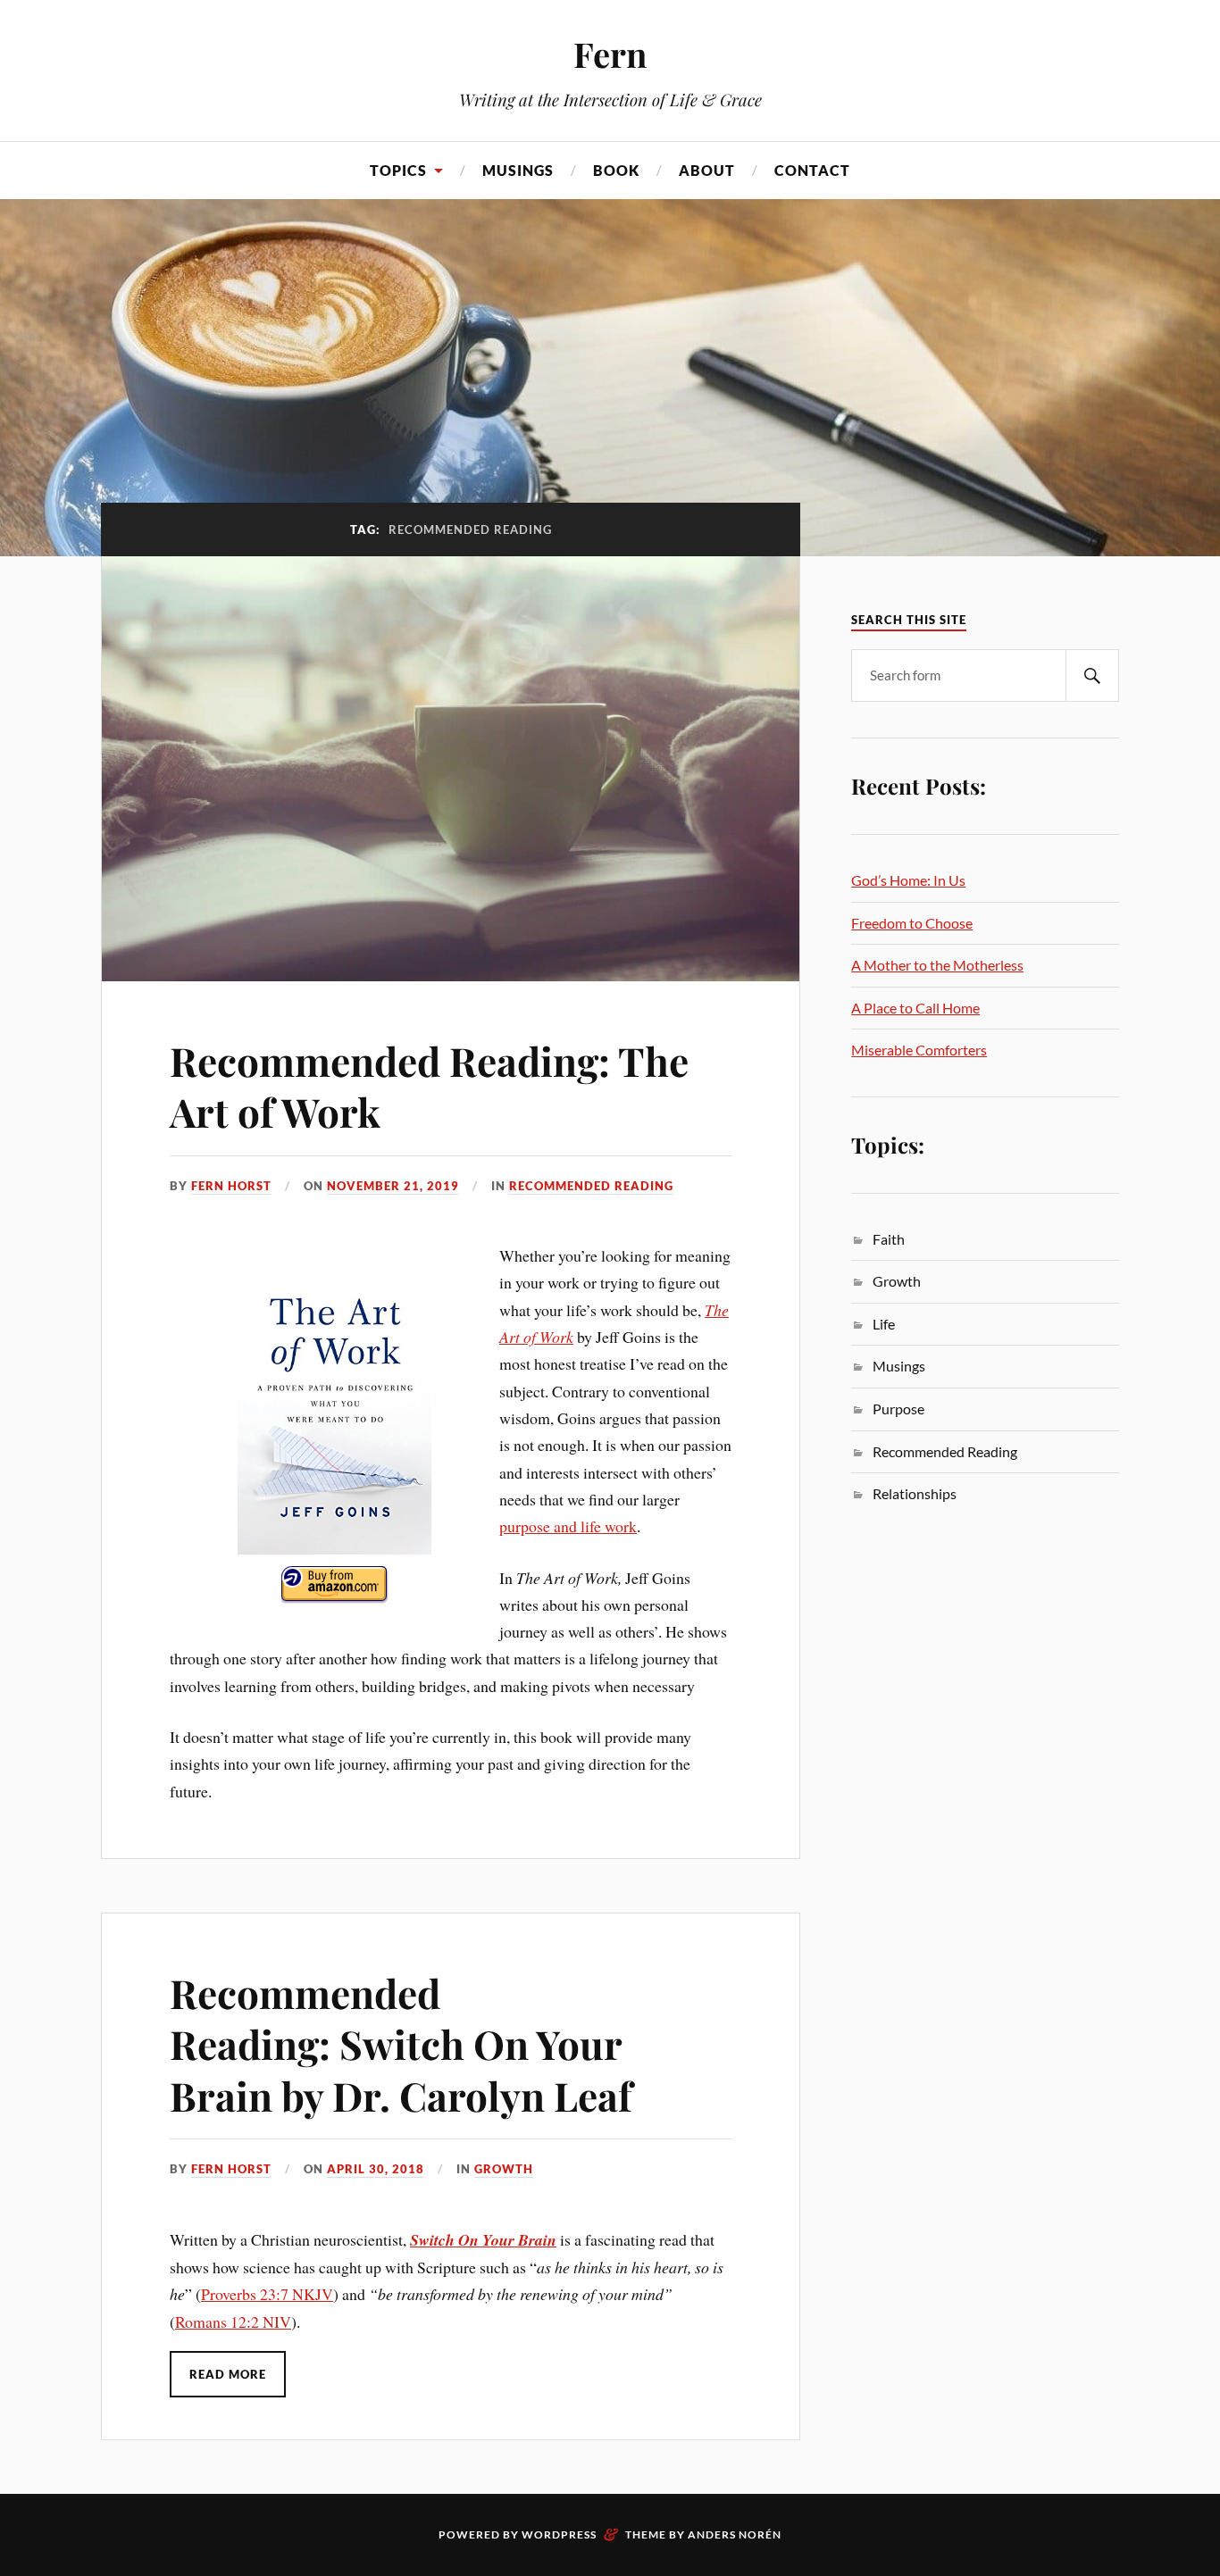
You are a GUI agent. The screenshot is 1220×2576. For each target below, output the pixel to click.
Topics (398, 170)
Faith (889, 1239)
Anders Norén (735, 2534)
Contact (812, 170)
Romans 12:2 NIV (233, 2322)
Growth (504, 2169)
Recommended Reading (591, 1186)
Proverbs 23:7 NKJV (267, 2294)
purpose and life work (568, 1526)
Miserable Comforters (919, 1050)
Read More (228, 2374)
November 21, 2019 (393, 1186)
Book (616, 170)
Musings (518, 170)
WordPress (559, 2534)
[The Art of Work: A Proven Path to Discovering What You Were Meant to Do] (335, 1431)
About (707, 170)
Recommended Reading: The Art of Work (429, 1086)
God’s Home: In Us (908, 880)
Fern (610, 54)
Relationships (915, 1493)
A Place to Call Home (915, 1008)
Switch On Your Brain (483, 2240)
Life (884, 1324)
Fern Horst (231, 1186)
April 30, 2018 (376, 2169)
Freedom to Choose (912, 923)
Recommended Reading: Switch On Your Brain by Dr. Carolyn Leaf (401, 2044)
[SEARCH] (1092, 675)
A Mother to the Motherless (937, 965)
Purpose (898, 1409)
